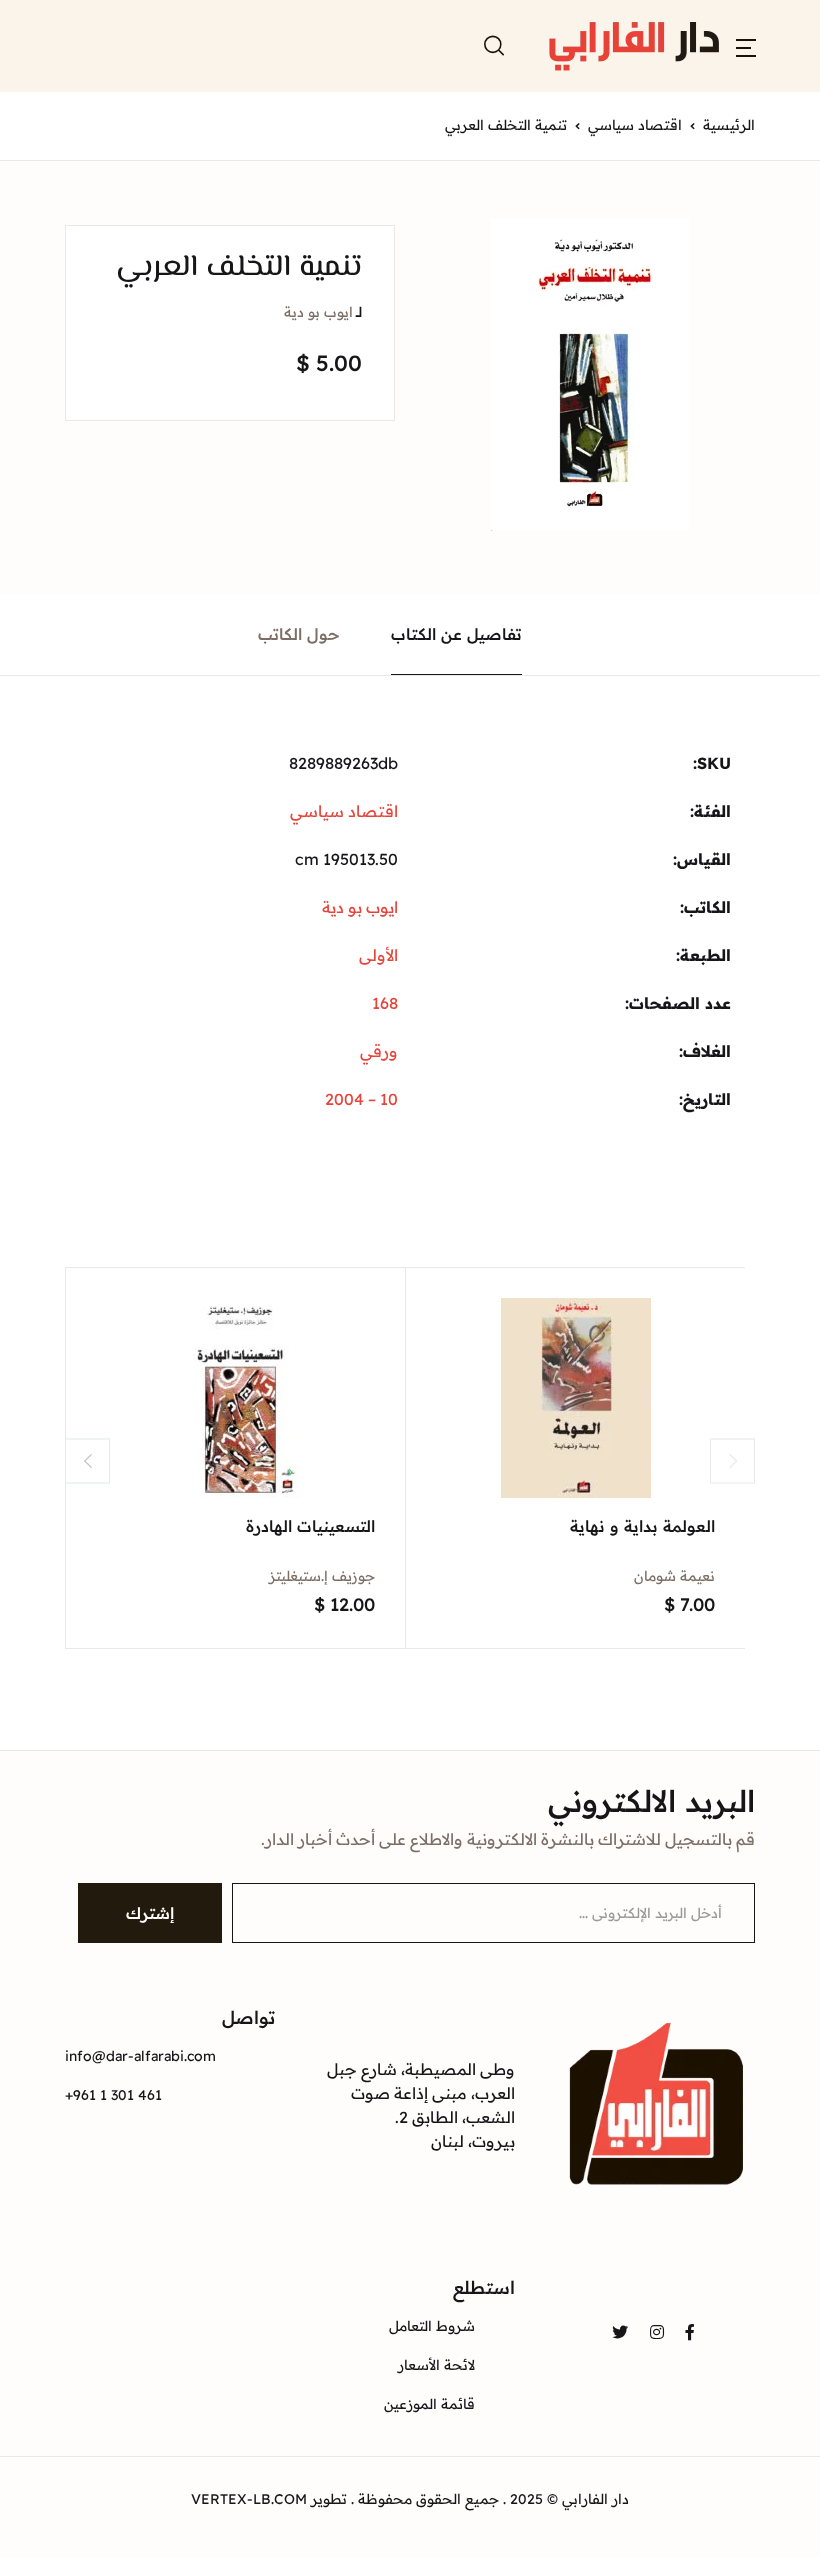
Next (732, 1460)
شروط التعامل (432, 2326)
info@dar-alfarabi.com (140, 2056)
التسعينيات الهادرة (310, 1526)
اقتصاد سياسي (635, 125)
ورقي (379, 1051)
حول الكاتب (299, 634)
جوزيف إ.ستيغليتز (322, 1576)
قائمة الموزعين (429, 2404)
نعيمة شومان (674, 1576)
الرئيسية (729, 125)
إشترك (150, 1913)
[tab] (457, 634)
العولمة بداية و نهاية (642, 1526)
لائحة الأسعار (436, 2365)
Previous (87, 1460)
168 (385, 1003)
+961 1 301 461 (113, 2095)
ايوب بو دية (318, 312)
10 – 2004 (361, 1099)
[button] (746, 46)
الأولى (378, 955)
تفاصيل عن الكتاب (456, 634)
